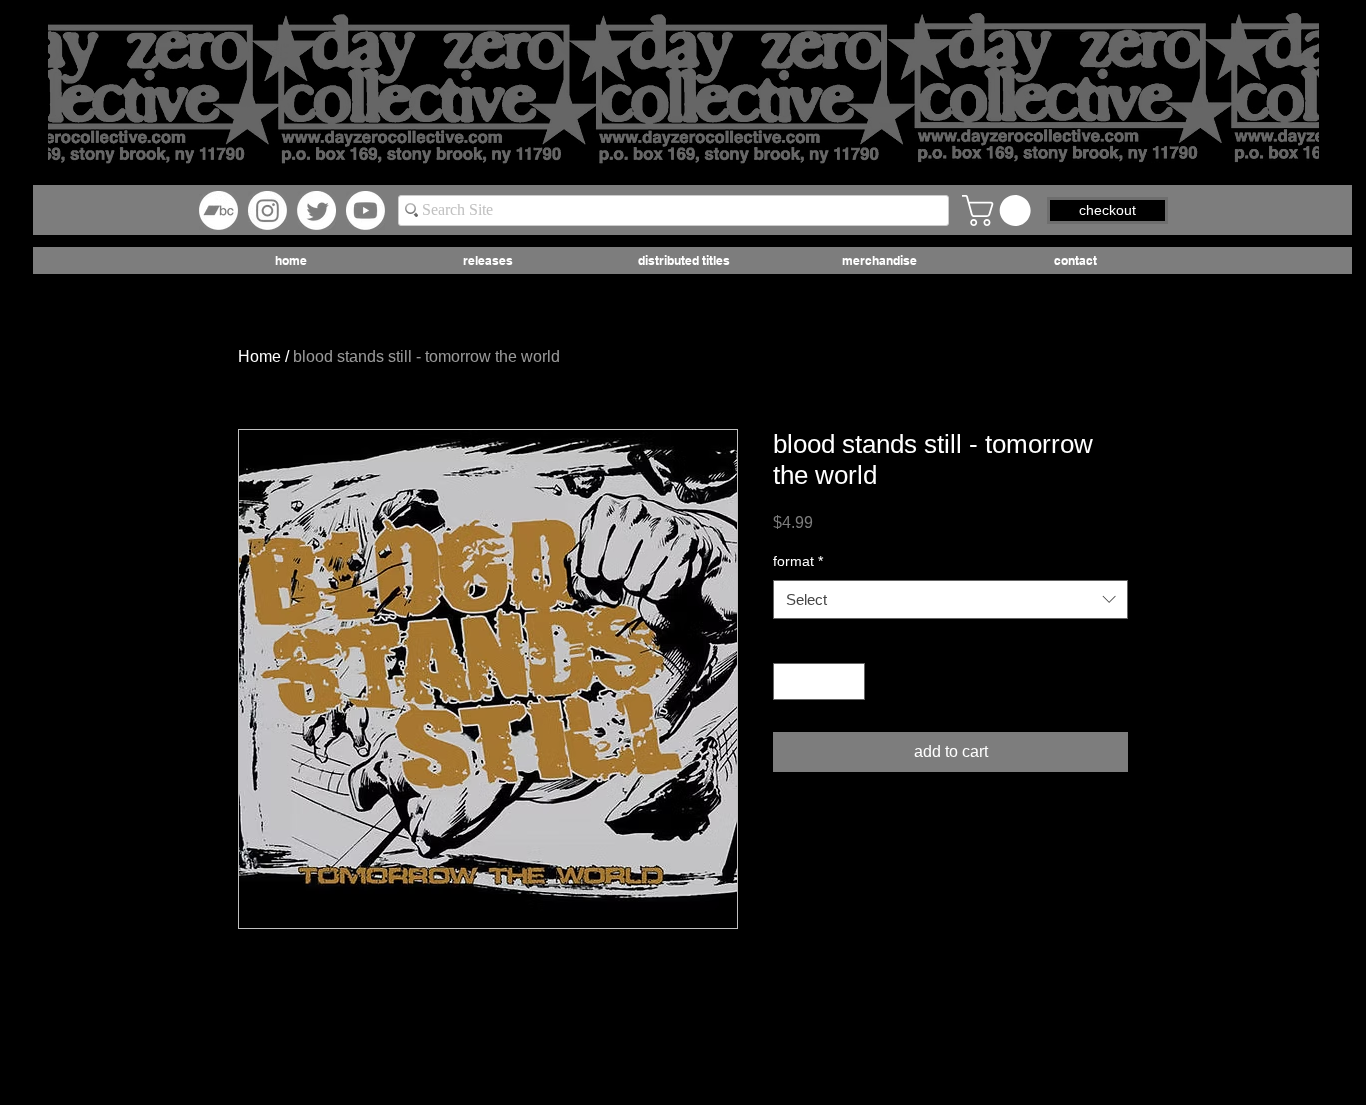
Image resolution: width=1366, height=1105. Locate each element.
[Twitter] (316, 210)
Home (259, 356)
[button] (1000, 210)
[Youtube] (365, 210)
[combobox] (950, 599)
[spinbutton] (819, 681)
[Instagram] (267, 210)
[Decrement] (788, 681)
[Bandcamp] (218, 210)
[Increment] (849, 681)
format (798, 561)
